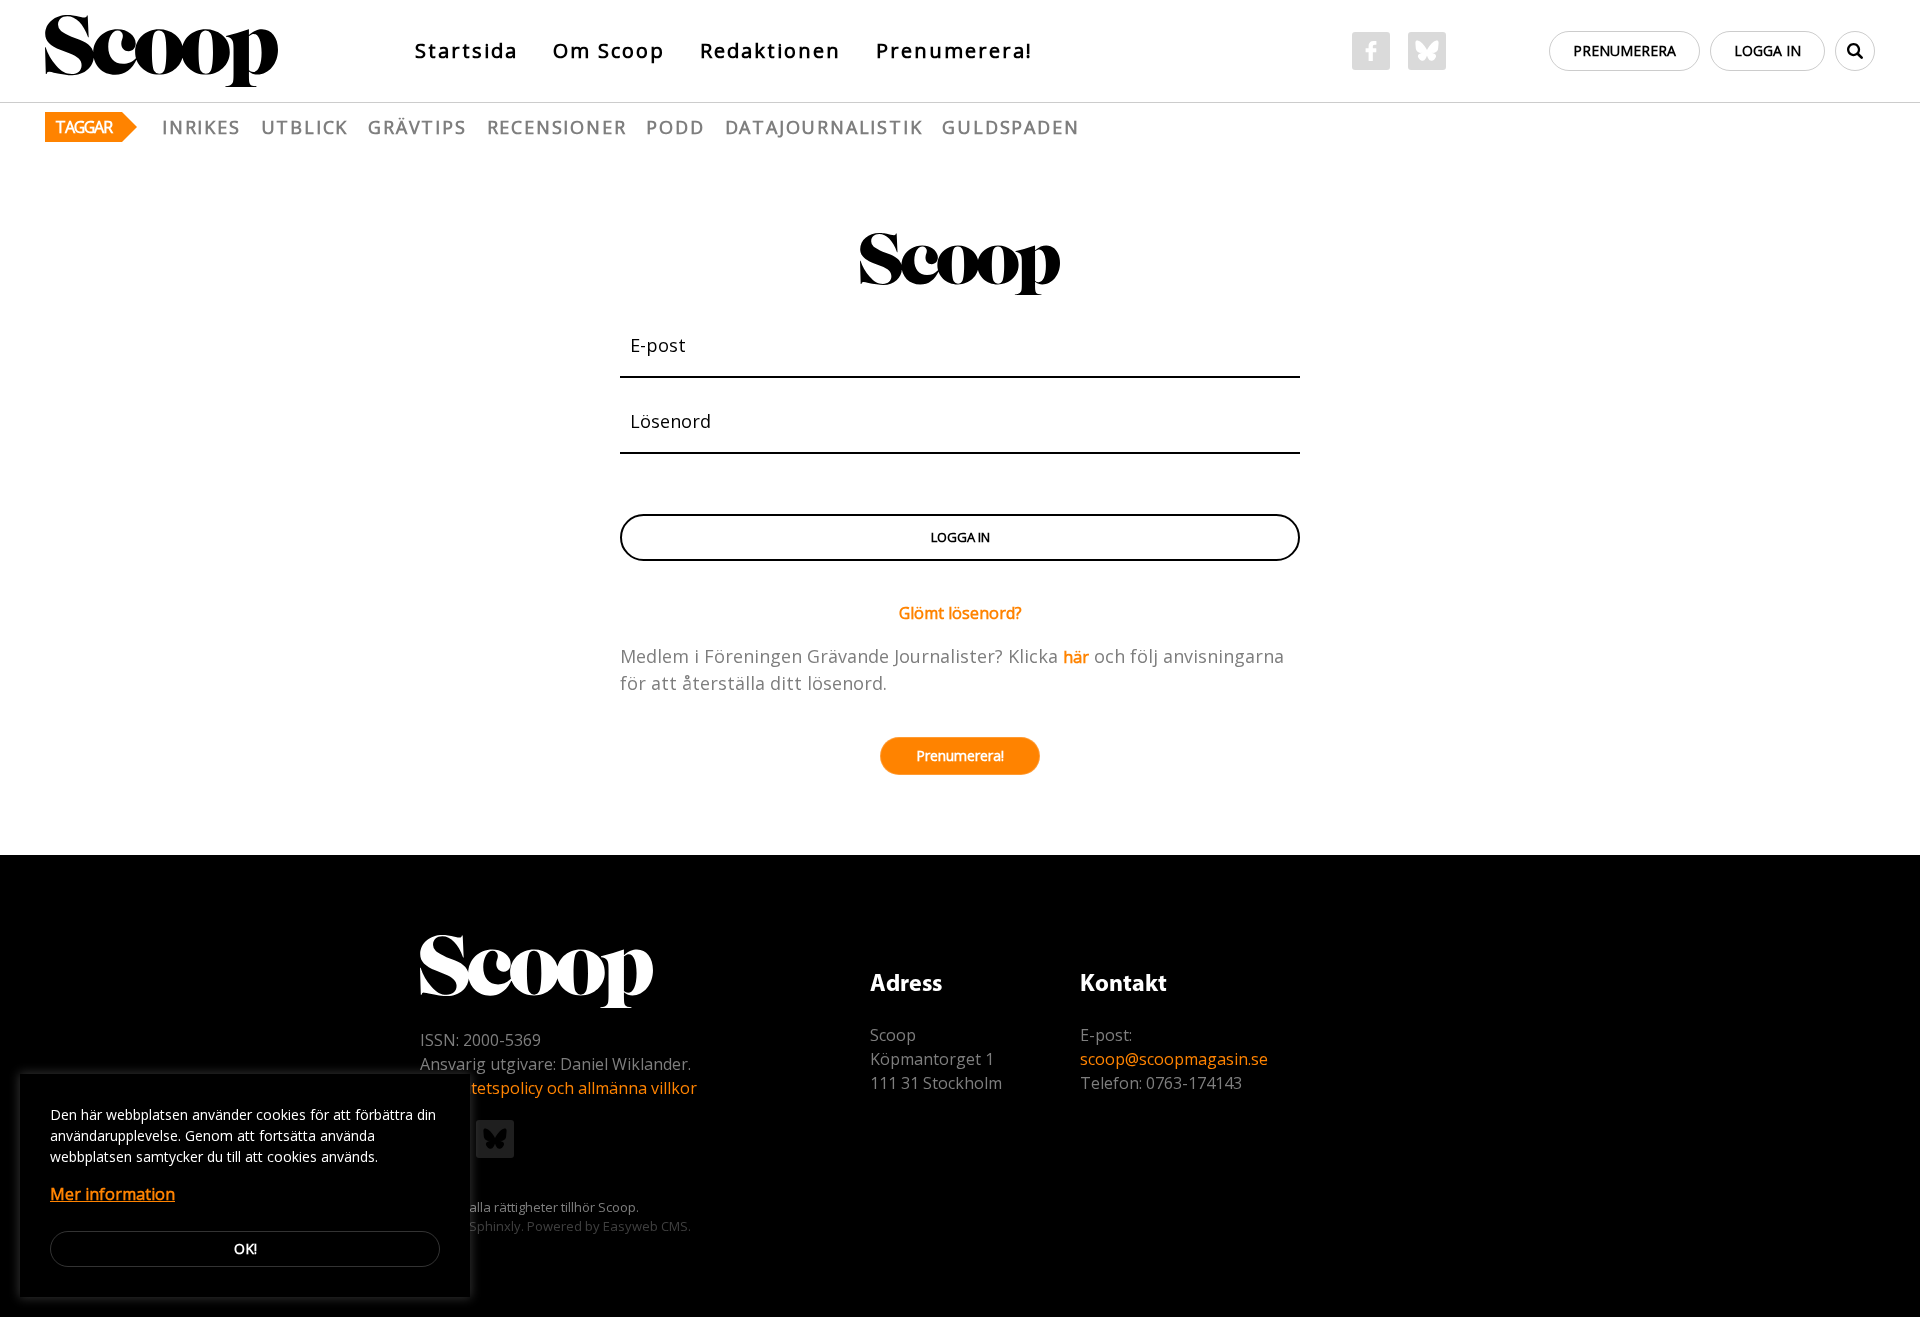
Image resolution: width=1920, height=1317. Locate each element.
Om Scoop (609, 50)
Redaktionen (770, 50)
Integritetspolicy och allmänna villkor (558, 1088)
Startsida (466, 50)
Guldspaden (1010, 127)
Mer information (112, 1194)
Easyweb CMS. (647, 1226)
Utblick (305, 127)
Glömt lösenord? (960, 613)
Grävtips (417, 127)
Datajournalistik (824, 127)
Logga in (1767, 50)
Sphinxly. (496, 1226)
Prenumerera (1624, 50)
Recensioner (557, 127)
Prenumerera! (954, 50)
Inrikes (201, 127)
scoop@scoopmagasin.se (1174, 1059)
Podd (675, 127)
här (1076, 657)
